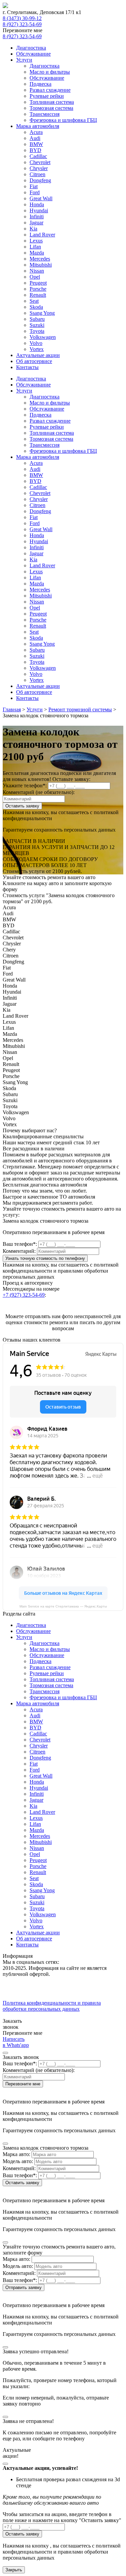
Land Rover (42, 235)
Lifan (35, 247)
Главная (12, 709)
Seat (34, 301)
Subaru (37, 319)
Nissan (37, 271)
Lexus (36, 241)
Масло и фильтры (50, 72)
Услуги (24, 60)
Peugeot (38, 283)
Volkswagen (43, 337)
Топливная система (52, 102)
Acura (36, 132)
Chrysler (39, 168)
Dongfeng (40, 180)
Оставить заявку (22, 806)
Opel (35, 277)
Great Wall (41, 198)
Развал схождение (50, 90)
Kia (33, 229)
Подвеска (40, 84)
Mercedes (40, 259)
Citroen (37, 174)
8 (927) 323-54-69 (22, 24)
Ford (35, 192)
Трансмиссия (45, 114)
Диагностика (31, 48)
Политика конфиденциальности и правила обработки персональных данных (52, 2006)
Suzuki (37, 325)
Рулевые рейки (47, 96)
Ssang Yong (42, 313)
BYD (35, 150)
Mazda (37, 253)
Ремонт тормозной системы (80, 709)
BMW (36, 144)
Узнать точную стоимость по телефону (45, 1258)
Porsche (38, 289)
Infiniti (37, 217)
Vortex (37, 349)
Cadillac (38, 156)
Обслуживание (33, 54)
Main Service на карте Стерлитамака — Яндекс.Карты (63, 1606)
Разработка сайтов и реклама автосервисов (52, 2015)
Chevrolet (40, 162)
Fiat (34, 186)
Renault (38, 295)
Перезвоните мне (23, 2084)
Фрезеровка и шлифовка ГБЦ (63, 120)
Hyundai (39, 210)
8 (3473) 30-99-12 (22, 18)
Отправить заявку (24, 2287)
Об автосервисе (34, 361)
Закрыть (14, 2570)
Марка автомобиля (38, 126)
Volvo (36, 343)
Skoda (36, 307)
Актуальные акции (38, 355)
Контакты (27, 367)
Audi (35, 138)
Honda (37, 204)
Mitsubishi (41, 265)
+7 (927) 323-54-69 (24, 1295)
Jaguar (36, 223)
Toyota (37, 331)
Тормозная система (51, 108)
